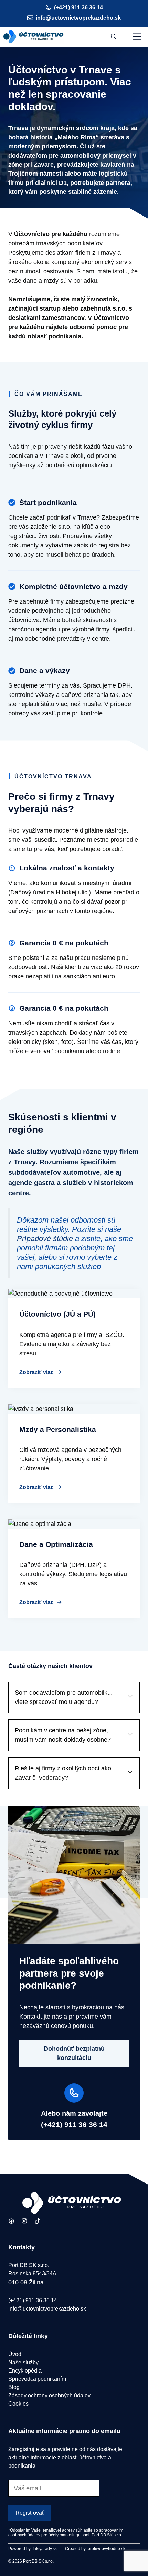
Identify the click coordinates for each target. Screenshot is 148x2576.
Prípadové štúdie (45, 1239)
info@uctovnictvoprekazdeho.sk (78, 18)
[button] (114, 37)
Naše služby (23, 2362)
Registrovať (30, 2513)
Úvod (15, 2354)
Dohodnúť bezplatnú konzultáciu (74, 2053)
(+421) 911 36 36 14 (78, 7)
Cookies (18, 2404)
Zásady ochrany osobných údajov (49, 2395)
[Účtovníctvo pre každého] (34, 37)
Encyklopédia (25, 2371)
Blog (14, 2387)
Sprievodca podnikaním (37, 2379)
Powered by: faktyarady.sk (33, 2549)
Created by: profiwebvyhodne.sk (95, 2549)
